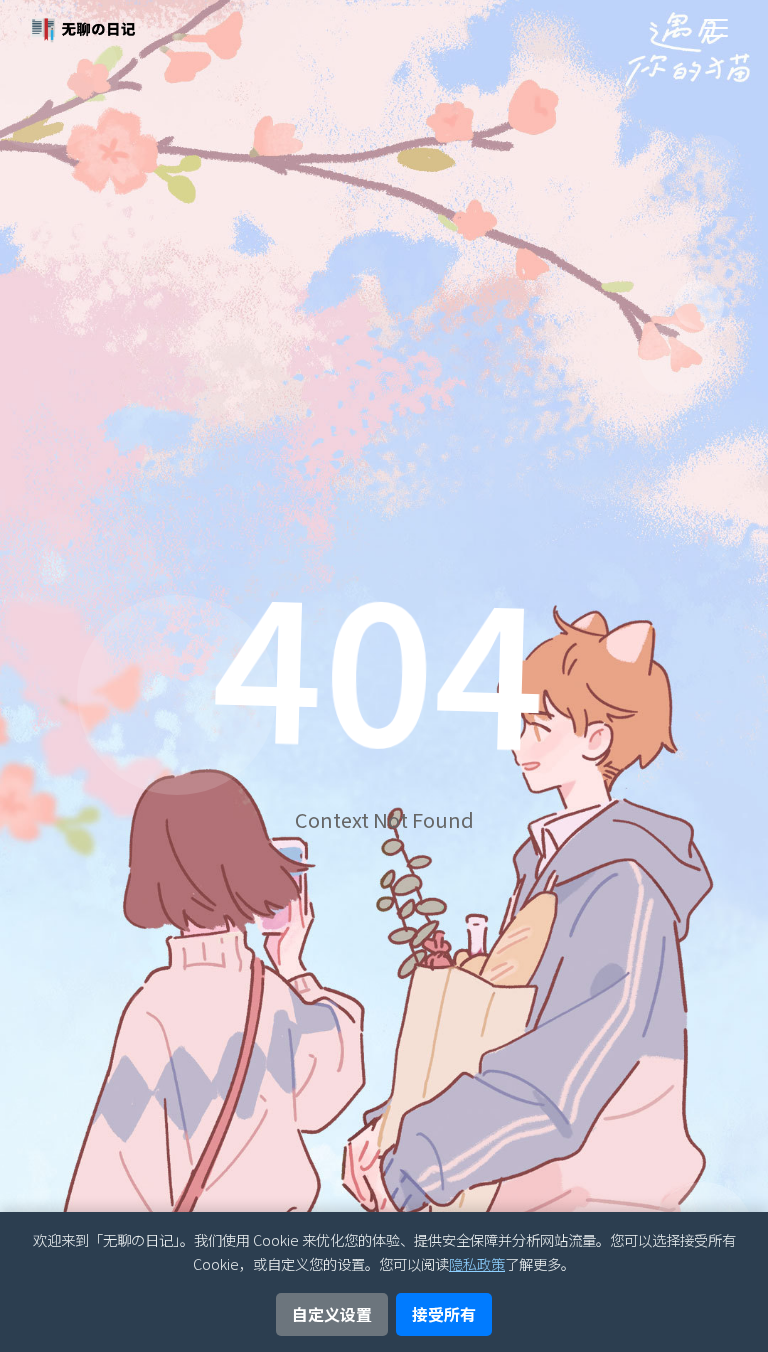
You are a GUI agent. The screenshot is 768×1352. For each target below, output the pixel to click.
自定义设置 (332, 1314)
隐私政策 (477, 1263)
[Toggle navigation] (716, 28)
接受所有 (444, 1314)
